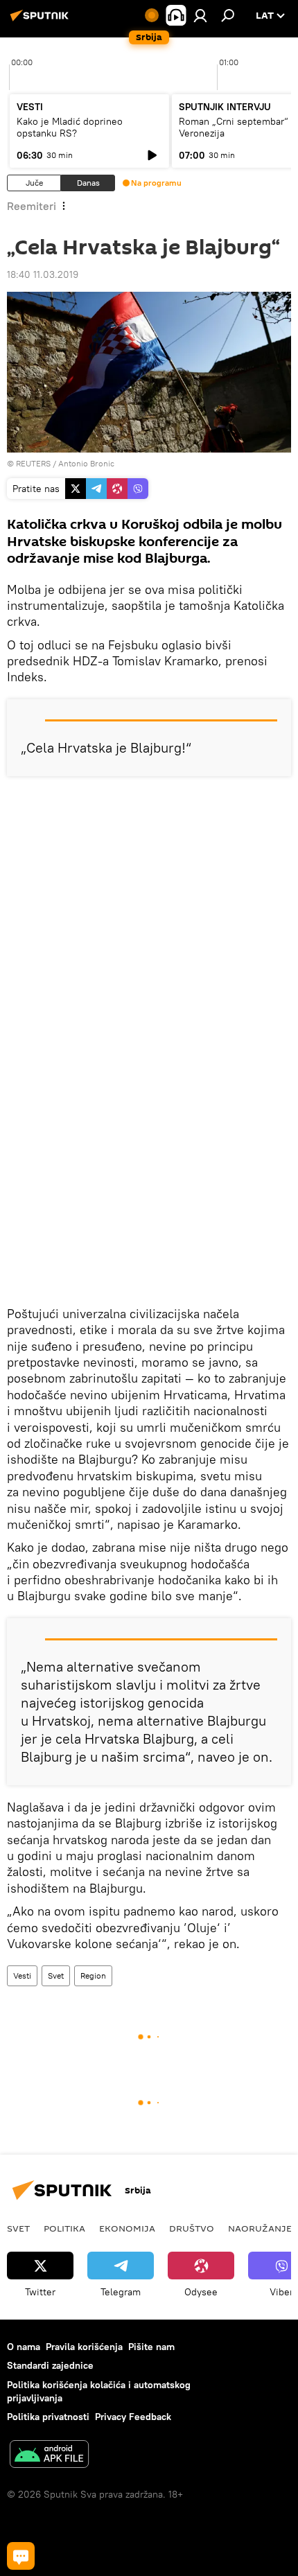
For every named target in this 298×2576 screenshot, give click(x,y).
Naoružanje (260, 2228)
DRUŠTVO (192, 2228)
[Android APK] (49, 2456)
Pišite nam (151, 2347)
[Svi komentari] (21, 2556)
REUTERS (33, 463)
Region (93, 1975)
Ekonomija (127, 2228)
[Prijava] (200, 15)
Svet (56, 1975)
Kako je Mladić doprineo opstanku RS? (70, 127)
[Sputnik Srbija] (42, 21)
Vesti (22, 1975)
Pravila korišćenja (84, 2347)
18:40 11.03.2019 (43, 274)
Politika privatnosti (48, 2417)
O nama (24, 2347)
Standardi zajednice (50, 2365)
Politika (64, 2228)
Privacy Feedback (133, 2417)
